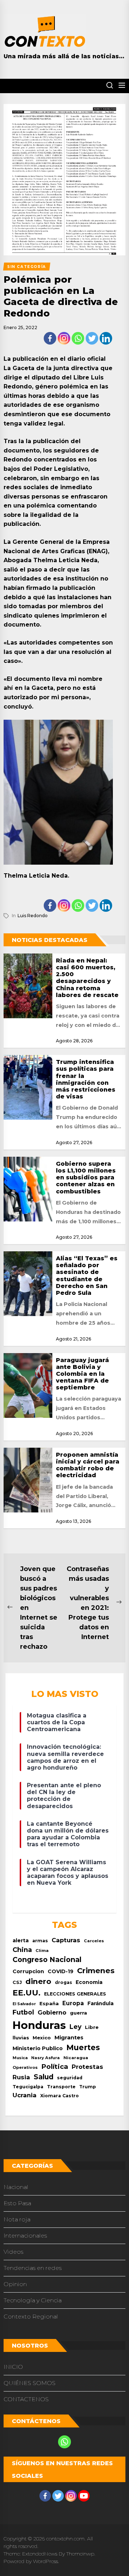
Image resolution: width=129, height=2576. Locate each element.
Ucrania (25, 2095)
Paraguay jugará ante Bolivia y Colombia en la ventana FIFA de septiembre (82, 1374)
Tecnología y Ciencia (33, 2300)
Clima (42, 1951)
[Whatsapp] (78, 338)
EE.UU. (27, 1993)
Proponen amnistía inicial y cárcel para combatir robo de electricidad (88, 1465)
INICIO (13, 2367)
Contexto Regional (31, 2316)
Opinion (15, 2284)
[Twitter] (92, 338)
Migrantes (69, 2037)
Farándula (101, 2003)
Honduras (39, 2025)
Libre (92, 2027)
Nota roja (17, 2219)
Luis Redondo (33, 916)
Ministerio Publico (38, 2048)
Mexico (42, 2038)
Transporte (61, 2087)
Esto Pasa (17, 2203)
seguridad (70, 2078)
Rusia (21, 2077)
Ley (75, 2027)
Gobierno (52, 2012)
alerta (21, 1940)
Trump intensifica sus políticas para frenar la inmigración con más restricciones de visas (86, 1079)
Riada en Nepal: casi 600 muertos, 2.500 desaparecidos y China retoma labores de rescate (87, 978)
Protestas (87, 2067)
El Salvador (24, 2004)
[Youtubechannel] (84, 2496)
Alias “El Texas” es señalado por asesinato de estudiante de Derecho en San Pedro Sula (87, 1276)
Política (55, 2067)
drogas (63, 1982)
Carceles (94, 1941)
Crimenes (96, 1970)
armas (40, 1941)
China (22, 1950)
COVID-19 (61, 1971)
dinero (38, 1981)
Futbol (23, 2012)
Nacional (16, 2187)
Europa (73, 2003)
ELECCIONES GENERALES (75, 1994)
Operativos (25, 2067)
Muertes (83, 2047)
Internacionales (25, 2236)
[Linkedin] (106, 338)
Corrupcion (28, 1971)
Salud (44, 2077)
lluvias (21, 2038)
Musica (20, 2058)
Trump (88, 2087)
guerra (78, 2013)
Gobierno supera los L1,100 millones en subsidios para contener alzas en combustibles (86, 1178)
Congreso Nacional (47, 1960)
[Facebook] (50, 338)
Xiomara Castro (59, 2096)
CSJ (17, 1982)
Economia (89, 1982)
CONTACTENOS (26, 2399)
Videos (13, 2252)
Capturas (66, 1940)
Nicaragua (76, 2058)
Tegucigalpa (28, 2087)
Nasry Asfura (46, 2058)
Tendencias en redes (33, 2268)
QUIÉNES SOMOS (30, 2383)
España (49, 2004)
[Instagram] (64, 338)
